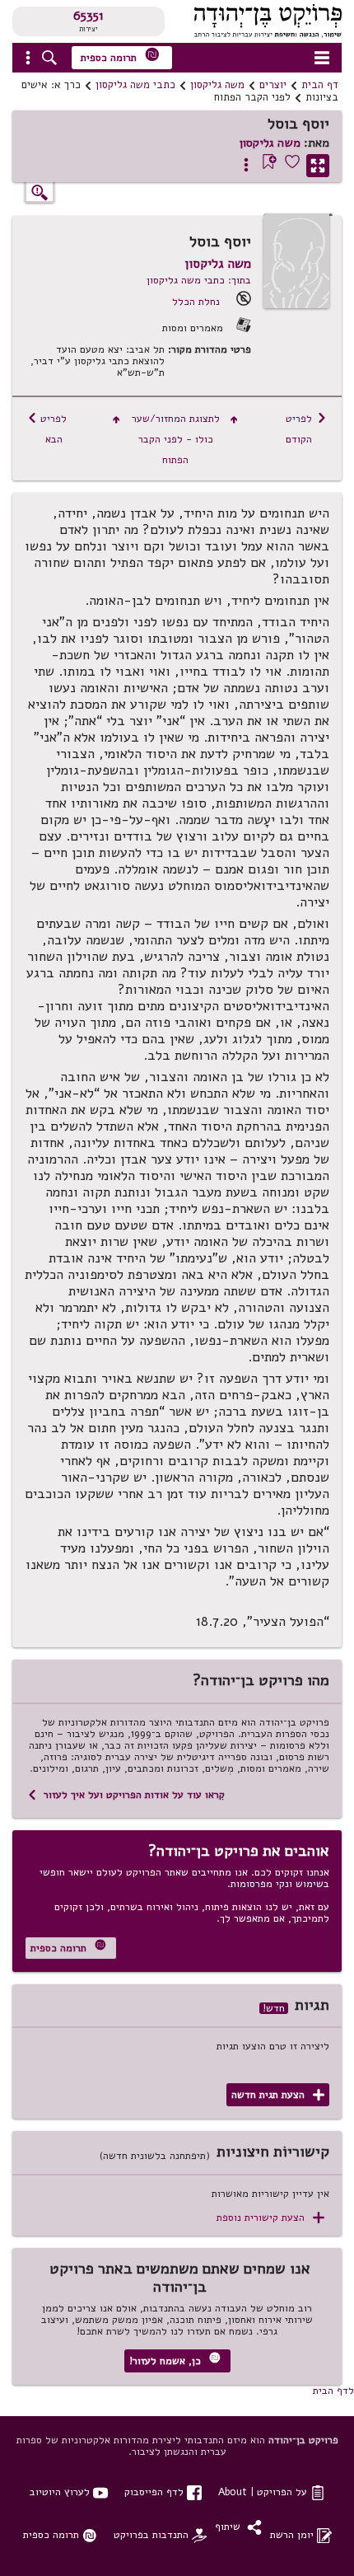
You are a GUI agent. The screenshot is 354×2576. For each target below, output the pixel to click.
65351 (88, 16)
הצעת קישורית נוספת (270, 2218)
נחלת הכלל (196, 301)
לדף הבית (333, 2390)
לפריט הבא (47, 429)
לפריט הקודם (306, 429)
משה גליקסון (217, 85)
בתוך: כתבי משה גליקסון (199, 280)
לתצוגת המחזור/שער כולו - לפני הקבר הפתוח (175, 439)
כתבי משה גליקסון (135, 85)
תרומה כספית (120, 56)
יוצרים (273, 85)
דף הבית (320, 85)
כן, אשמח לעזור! (175, 2360)
